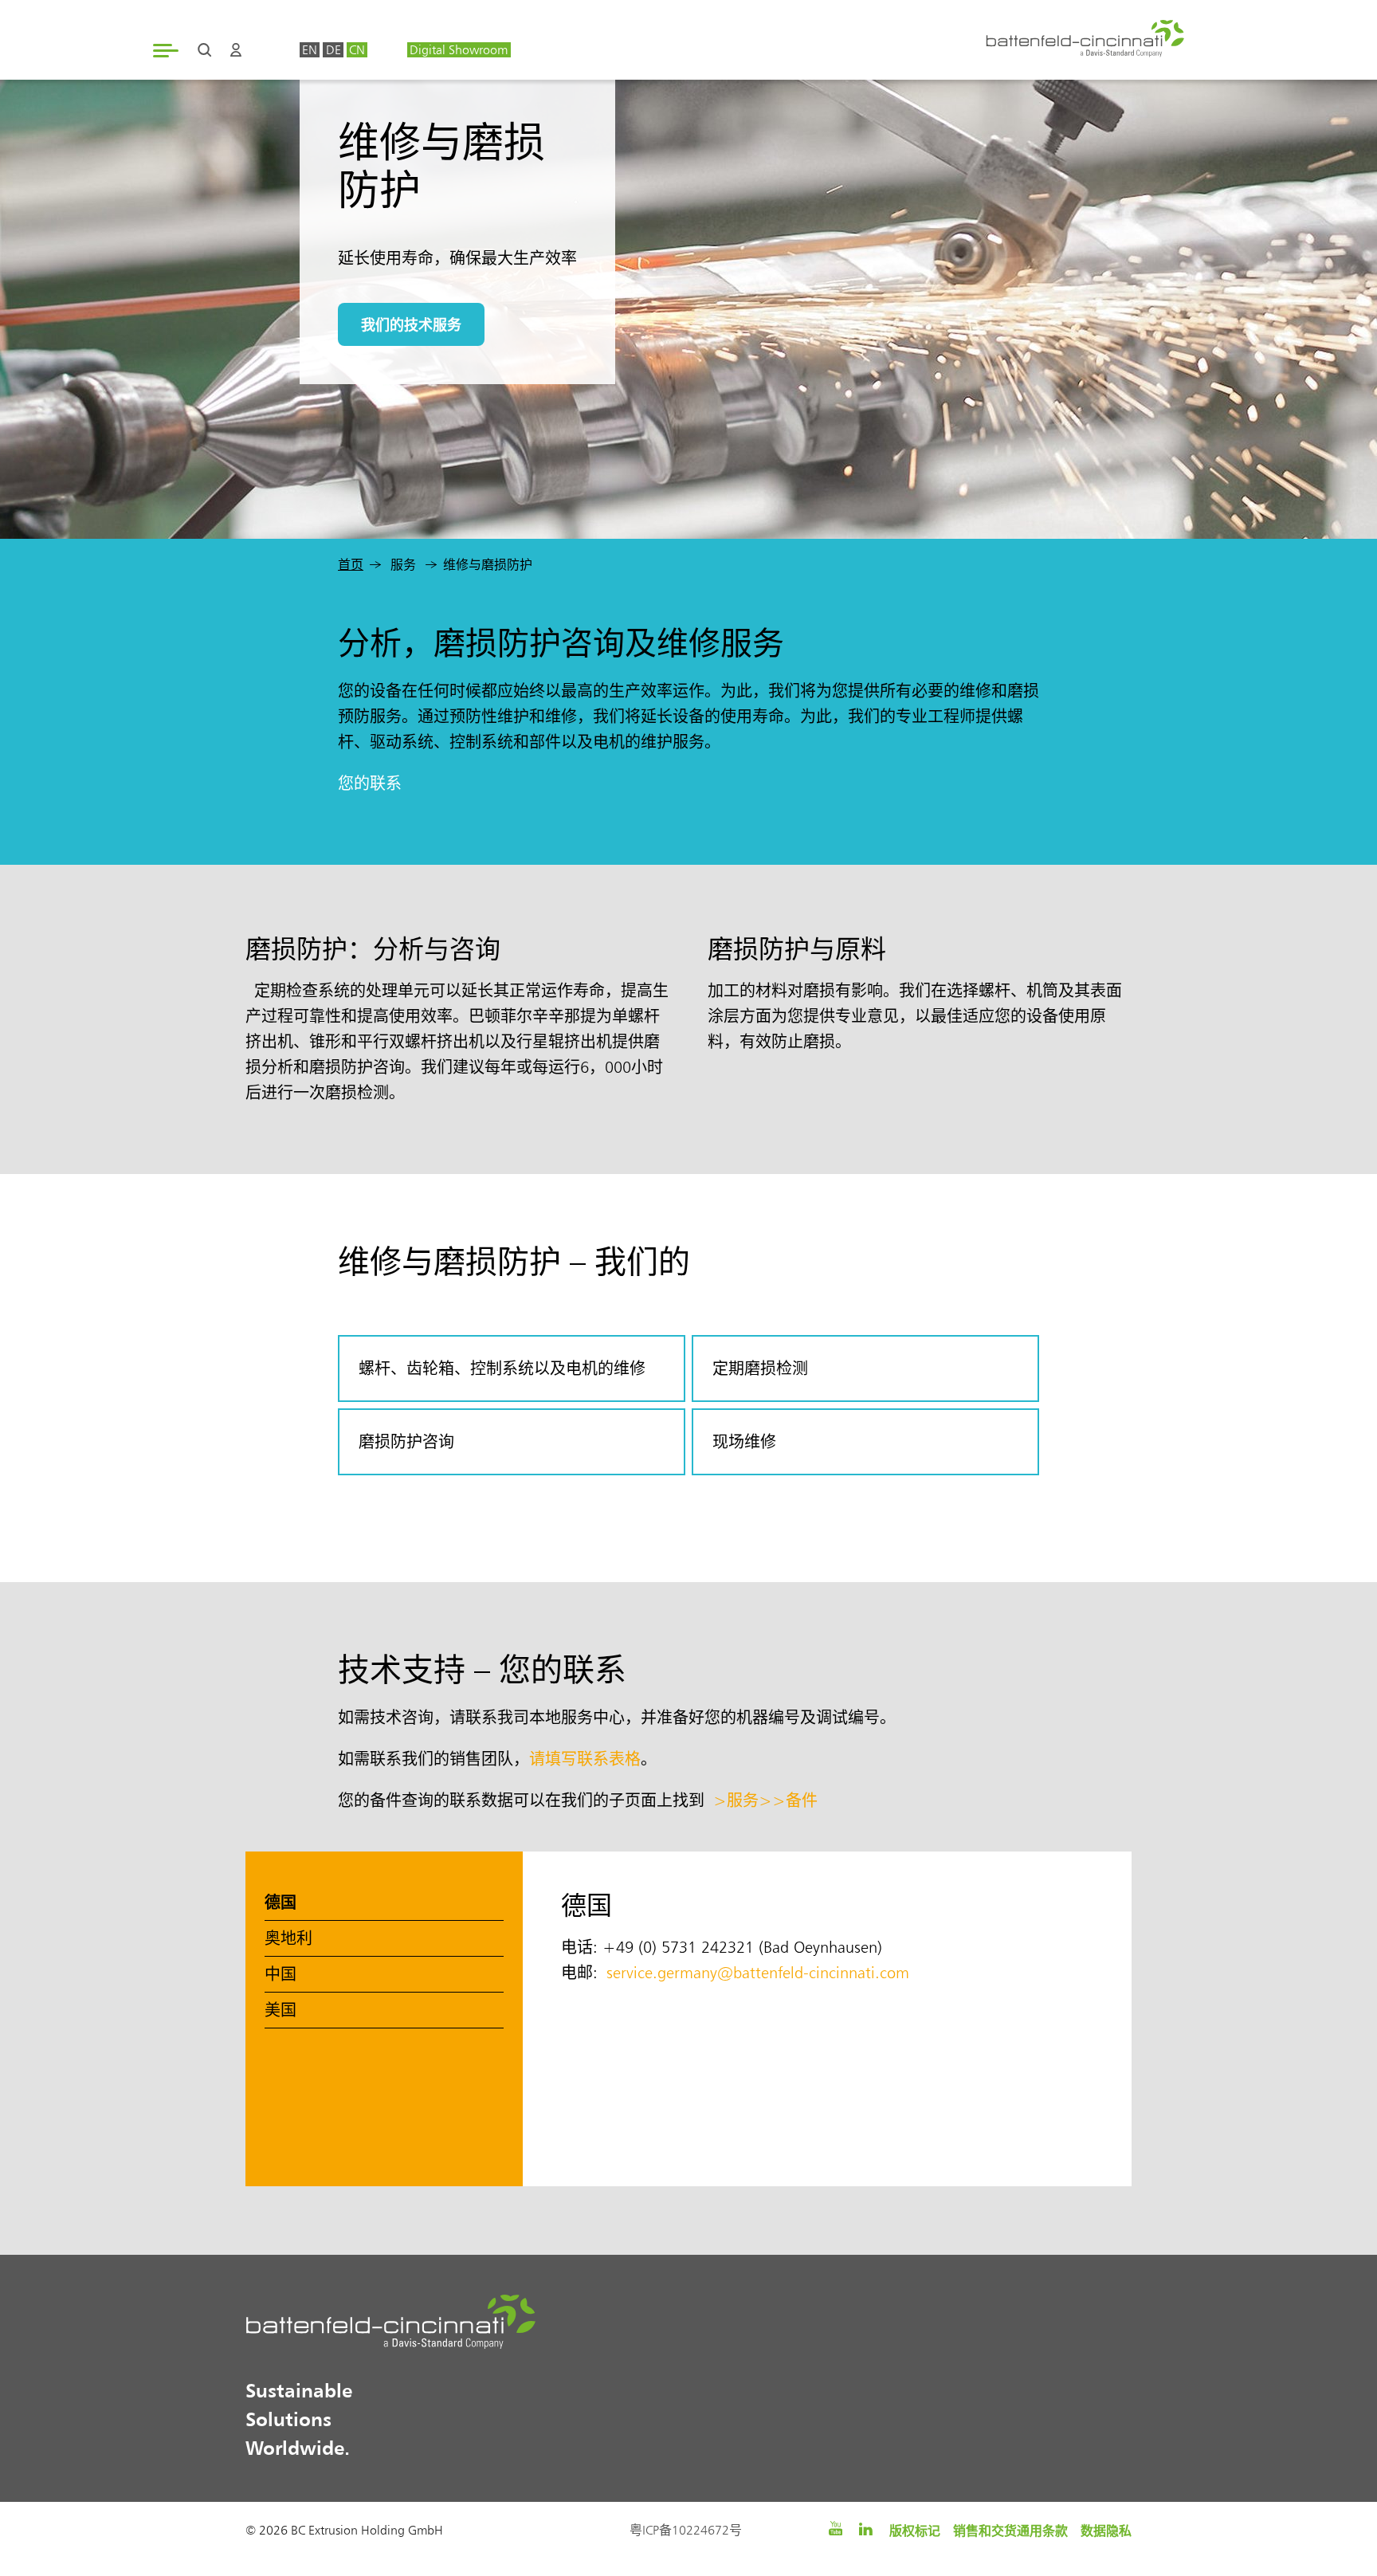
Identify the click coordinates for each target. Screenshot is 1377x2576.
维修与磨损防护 (488, 565)
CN (357, 50)
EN (310, 50)
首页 (351, 565)
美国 (280, 2010)
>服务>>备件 (765, 1800)
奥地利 (288, 1938)
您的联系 (370, 783)
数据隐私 (1106, 2531)
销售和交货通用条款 (1010, 2531)
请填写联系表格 (585, 1759)
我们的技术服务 (411, 324)
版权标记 (915, 2531)
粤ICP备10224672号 (686, 2530)
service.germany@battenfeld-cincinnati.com (758, 1973)
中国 (280, 1974)
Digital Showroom (459, 50)
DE (333, 50)
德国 (280, 1902)
